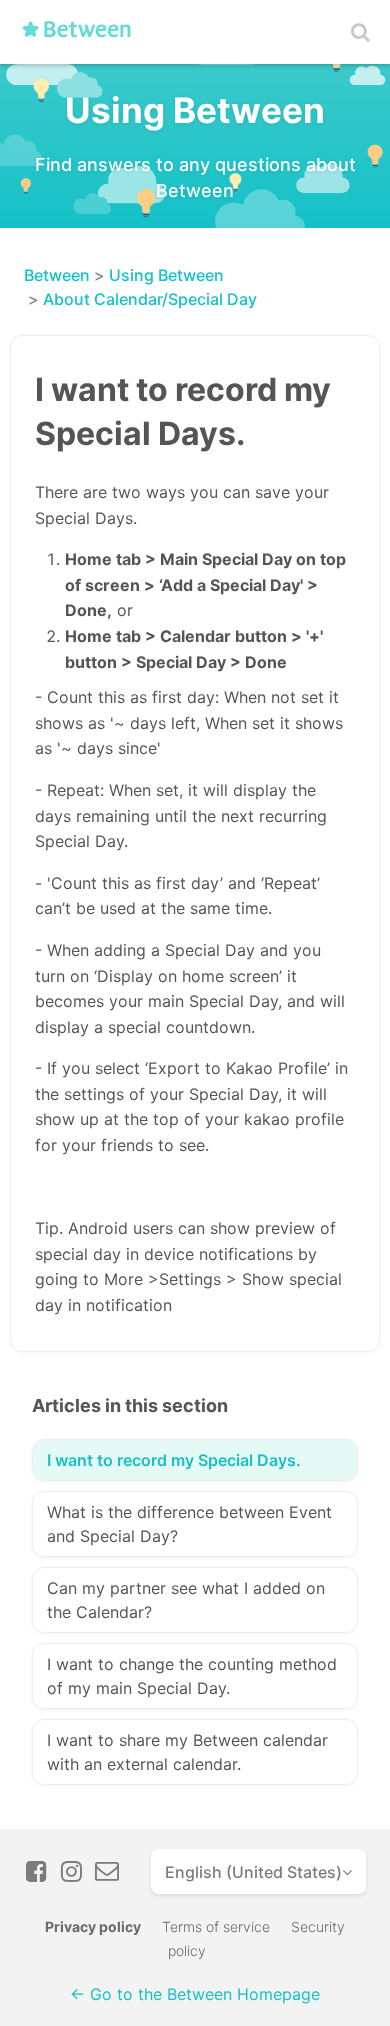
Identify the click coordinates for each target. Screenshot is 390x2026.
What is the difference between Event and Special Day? (189, 1524)
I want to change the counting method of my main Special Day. (192, 1676)
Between (57, 275)
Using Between (166, 275)
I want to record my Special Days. (174, 1460)
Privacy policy (93, 1926)
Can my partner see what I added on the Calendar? (186, 1600)
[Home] (83, 37)
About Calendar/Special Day (150, 299)
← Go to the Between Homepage (195, 1994)
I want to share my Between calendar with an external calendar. (187, 1752)
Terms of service (216, 1926)
